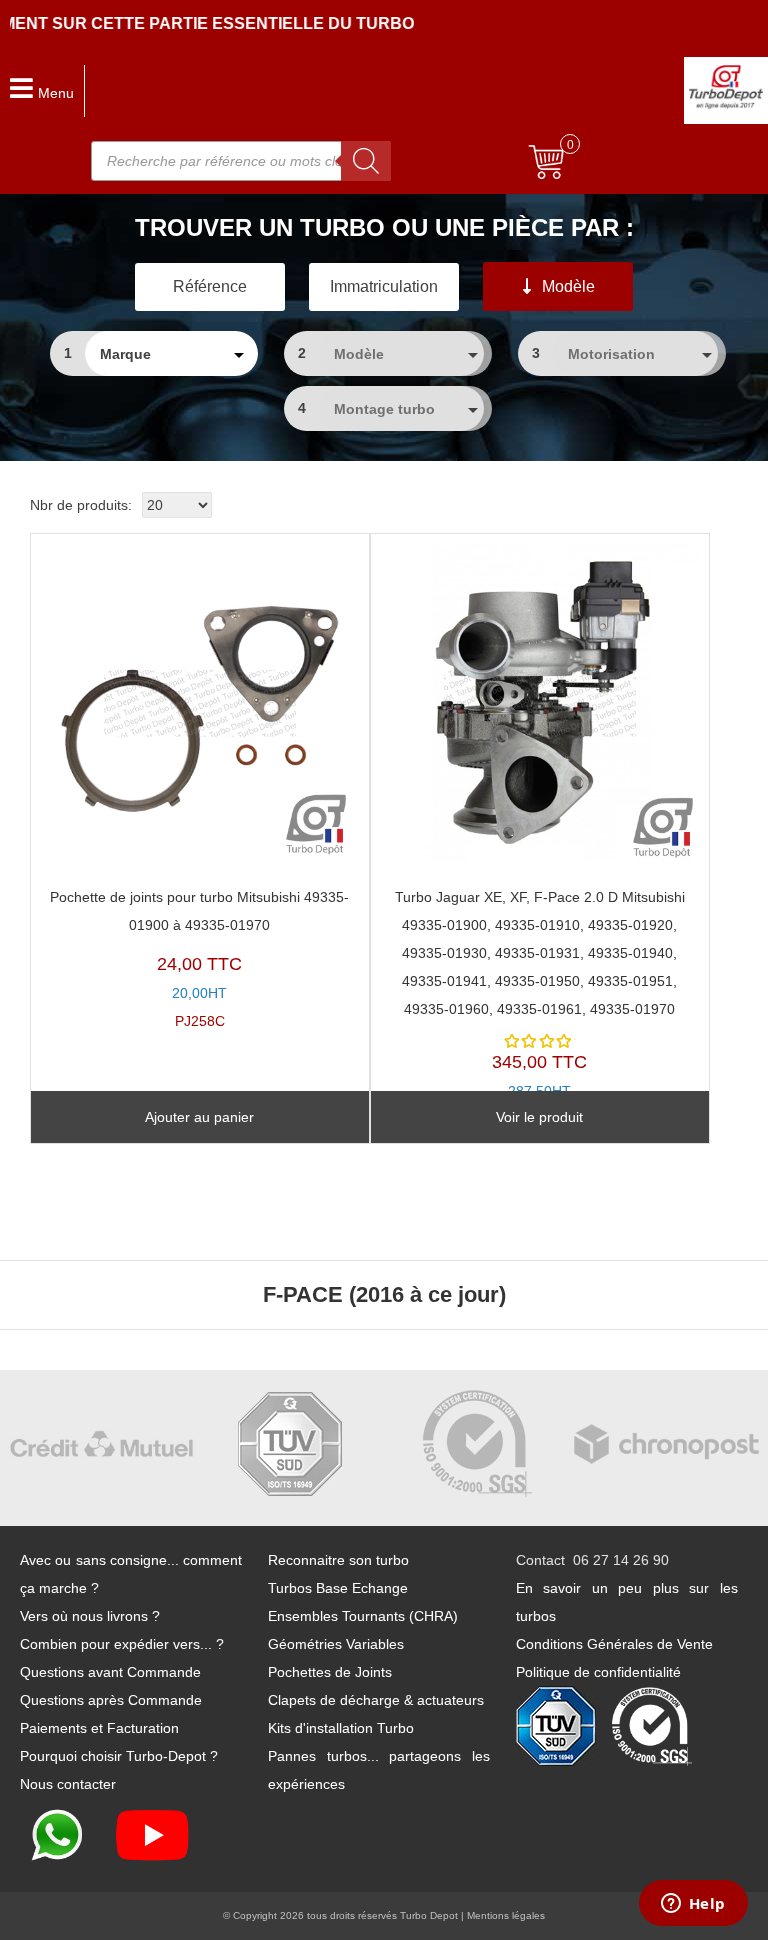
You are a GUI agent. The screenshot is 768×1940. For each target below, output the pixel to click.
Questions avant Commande (110, 1672)
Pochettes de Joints (330, 1672)
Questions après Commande (111, 1700)
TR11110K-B (540, 1008)
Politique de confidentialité (598, 1672)
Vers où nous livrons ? (90, 1616)
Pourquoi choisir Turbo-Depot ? (119, 1756)
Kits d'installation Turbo (341, 1728)
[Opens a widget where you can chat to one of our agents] (693, 1905)
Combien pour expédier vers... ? (122, 1644)
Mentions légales (506, 1915)
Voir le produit (539, 1117)
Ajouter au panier (199, 1117)
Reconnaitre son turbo (338, 1560)
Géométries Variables (336, 1644)
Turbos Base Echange (338, 1588)
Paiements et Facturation (99, 1728)
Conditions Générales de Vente (614, 1644)
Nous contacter (68, 1784)
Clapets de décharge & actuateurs (376, 1700)
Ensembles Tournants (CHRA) (363, 1616)
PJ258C (199, 959)
